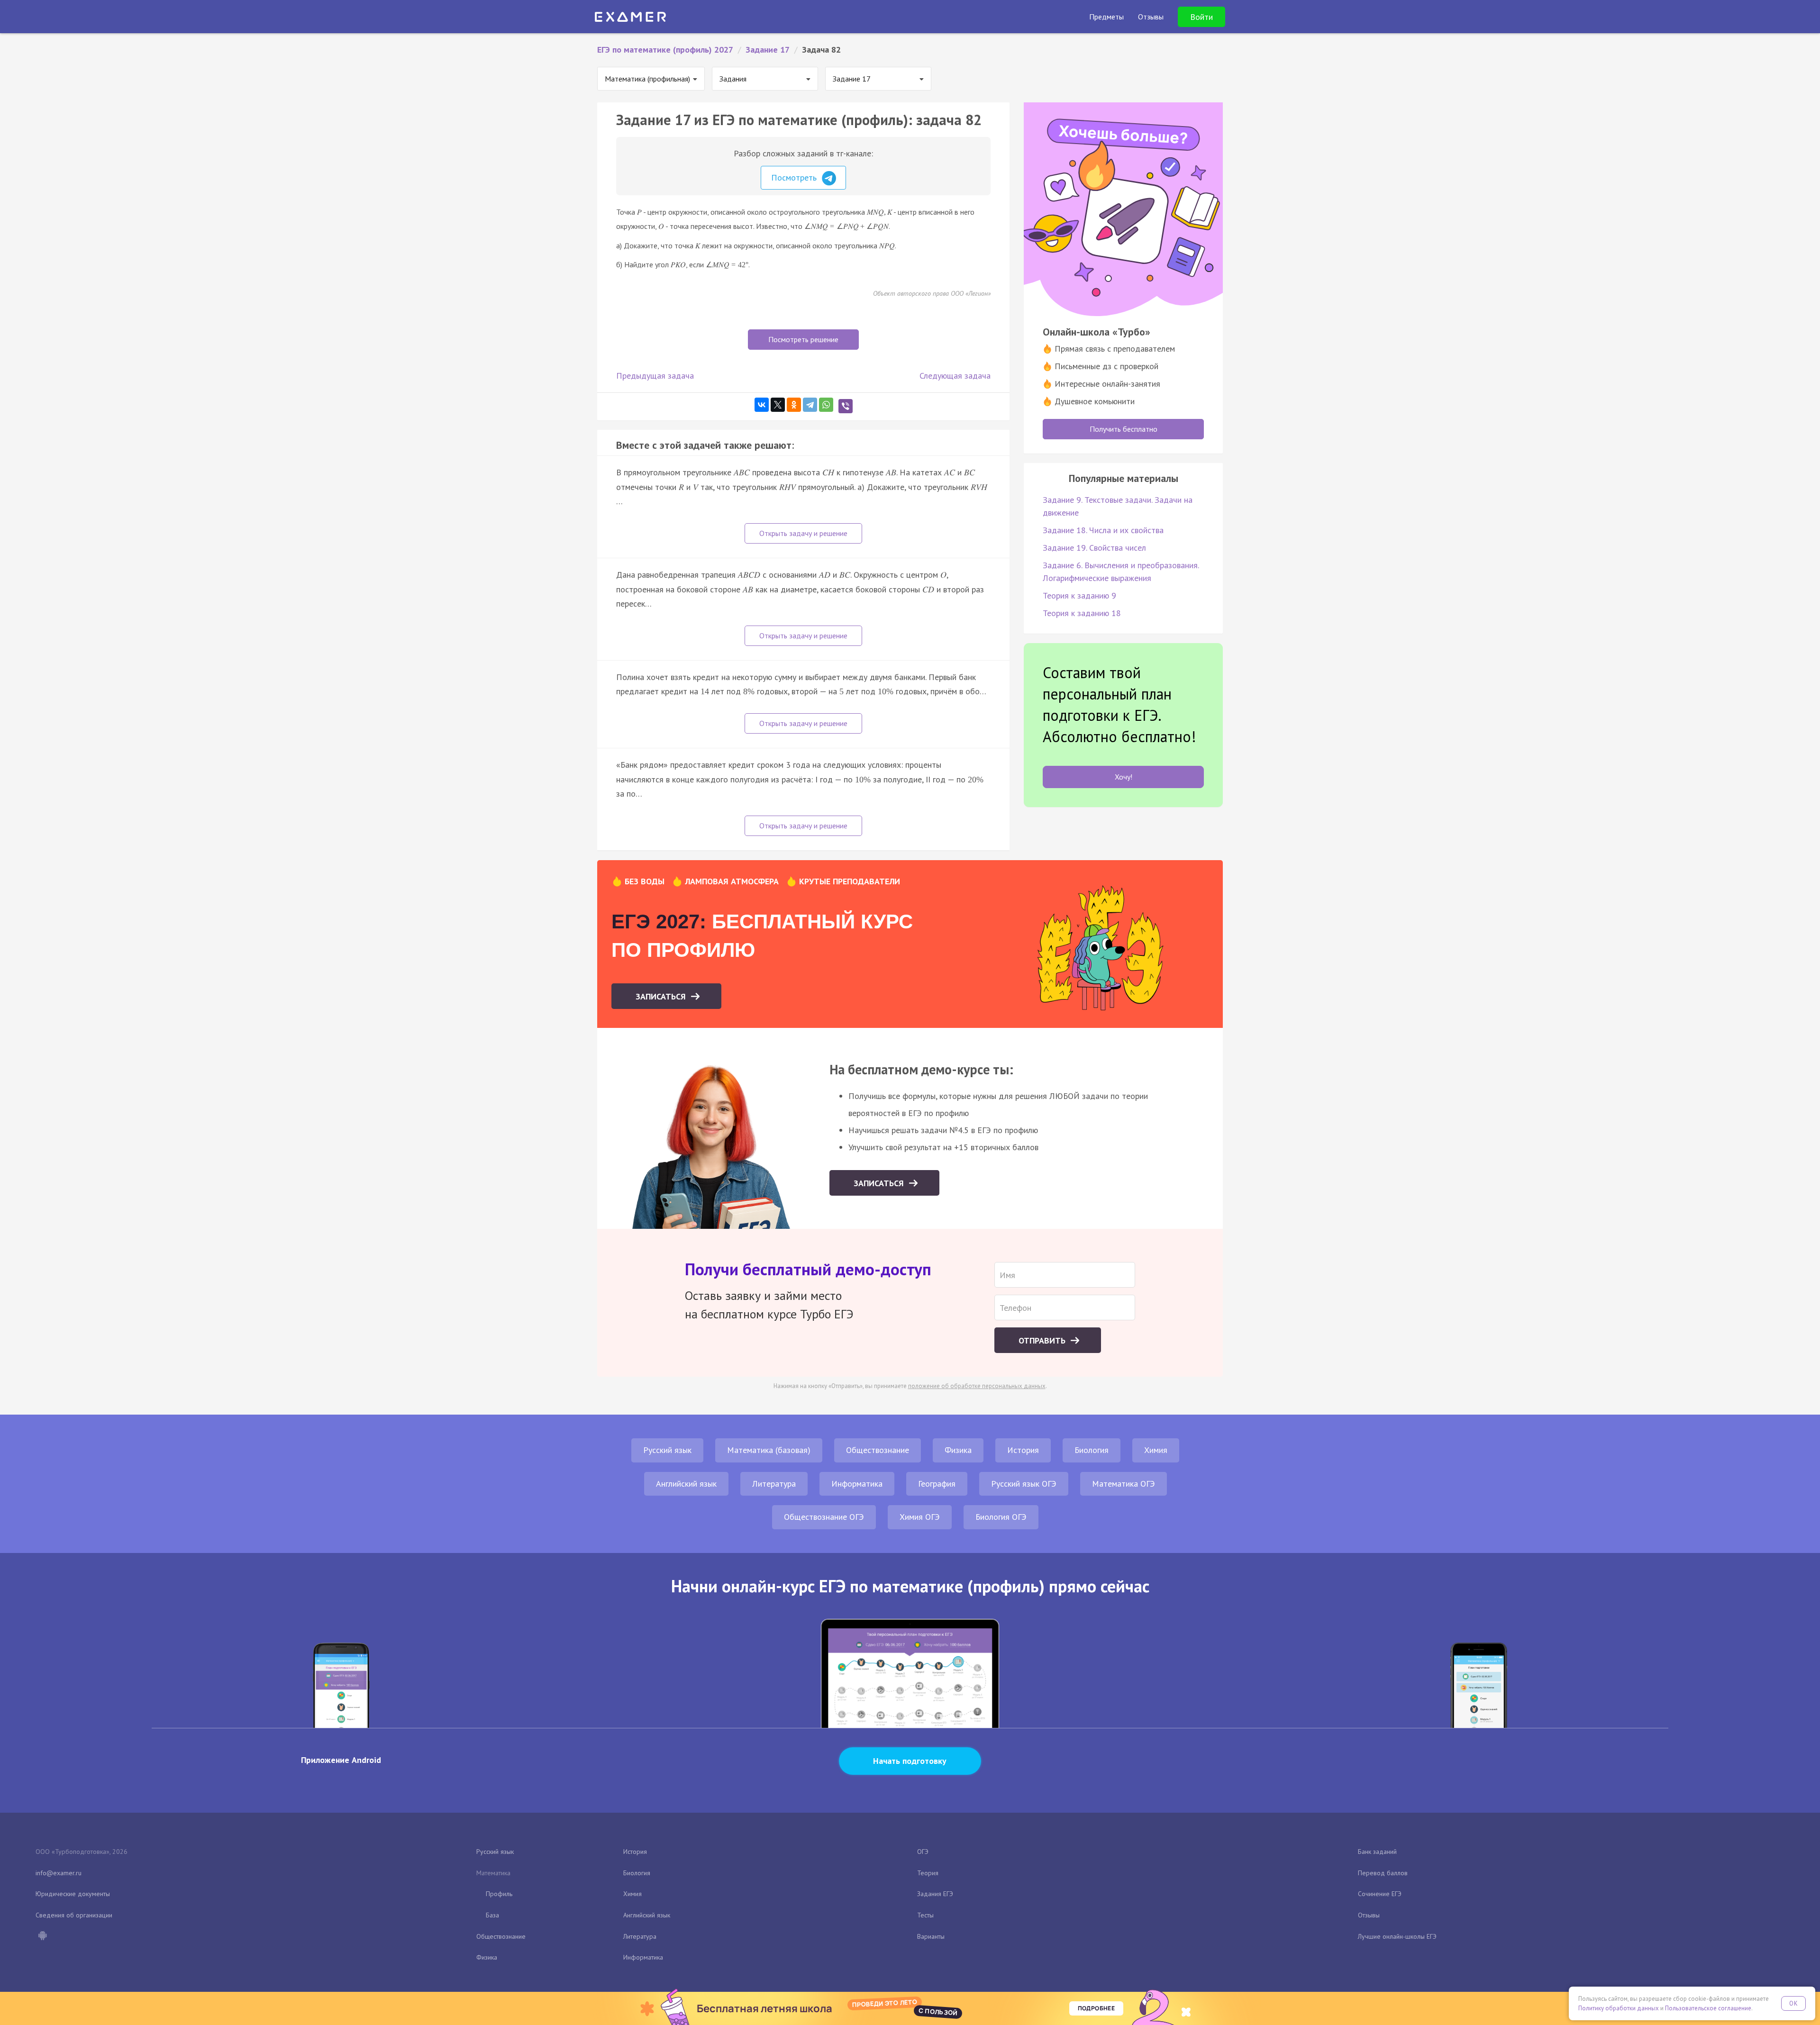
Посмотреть (795, 177)
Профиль (499, 1894)
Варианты (931, 1936)
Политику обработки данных (1619, 2008)
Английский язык (686, 1484)
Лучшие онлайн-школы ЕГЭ (1397, 1936)
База (492, 1915)
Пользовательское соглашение (1708, 2008)
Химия (1156, 1450)
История (1023, 1450)
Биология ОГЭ (1001, 1517)
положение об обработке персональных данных (977, 1386)
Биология (1092, 1450)
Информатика (857, 1484)
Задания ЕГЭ (935, 1894)
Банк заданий (1377, 1852)
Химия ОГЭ (920, 1517)
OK (1793, 2003)
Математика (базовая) (769, 1450)
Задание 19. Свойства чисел (1094, 548)
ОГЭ (923, 1852)
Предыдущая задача (655, 376)
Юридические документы (73, 1894)
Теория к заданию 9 (1079, 595)
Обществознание (878, 1450)
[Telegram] (810, 405)
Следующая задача (955, 376)
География (937, 1484)
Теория (928, 1873)
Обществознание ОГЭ (824, 1517)
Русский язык (667, 1450)
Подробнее (1096, 2008)
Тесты (925, 1915)
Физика (958, 1450)
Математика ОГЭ (1124, 1484)
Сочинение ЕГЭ (1380, 1894)
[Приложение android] (42, 1936)
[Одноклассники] (794, 405)
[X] (778, 405)
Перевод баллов (1383, 1873)
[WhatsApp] (826, 405)
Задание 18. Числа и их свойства (1103, 530)
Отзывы (1369, 1915)
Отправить (1043, 1340)
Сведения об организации (74, 1915)
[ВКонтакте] (762, 405)
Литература (774, 1484)
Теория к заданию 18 (1082, 613)
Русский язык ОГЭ (1024, 1484)
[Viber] (846, 406)
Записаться (662, 996)
